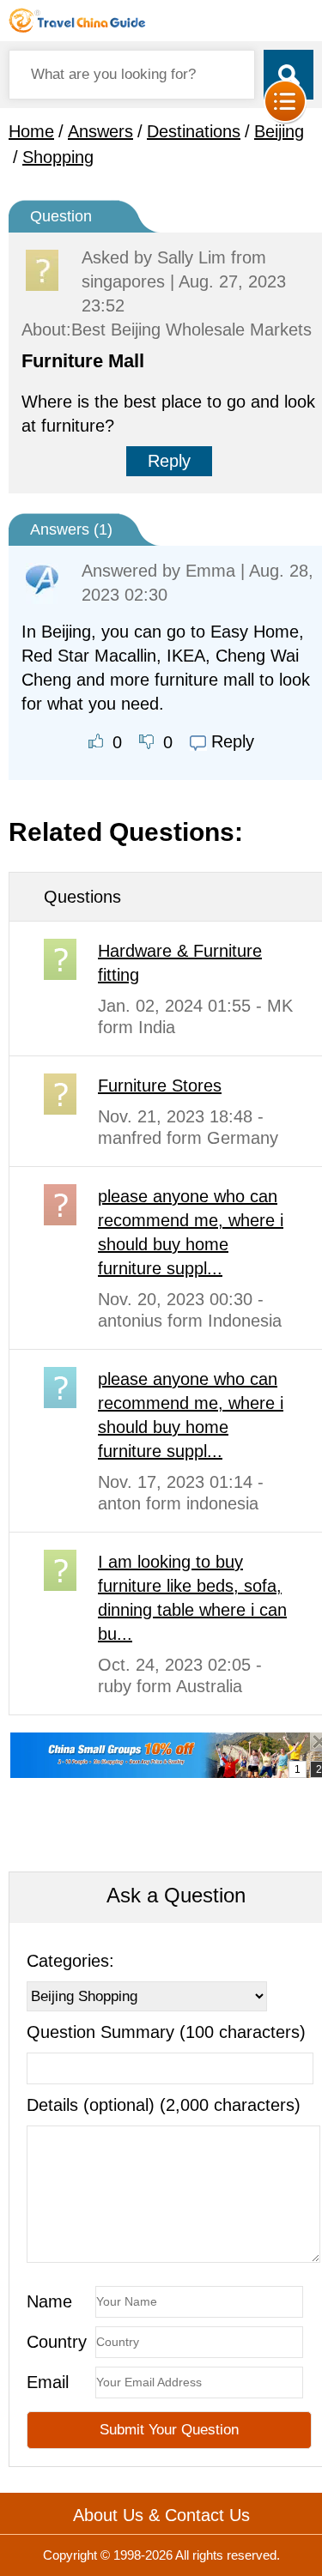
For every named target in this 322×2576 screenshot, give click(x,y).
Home (31, 131)
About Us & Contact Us (161, 2515)
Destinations (194, 131)
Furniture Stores (160, 1085)
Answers (100, 131)
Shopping (58, 157)
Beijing (279, 131)
